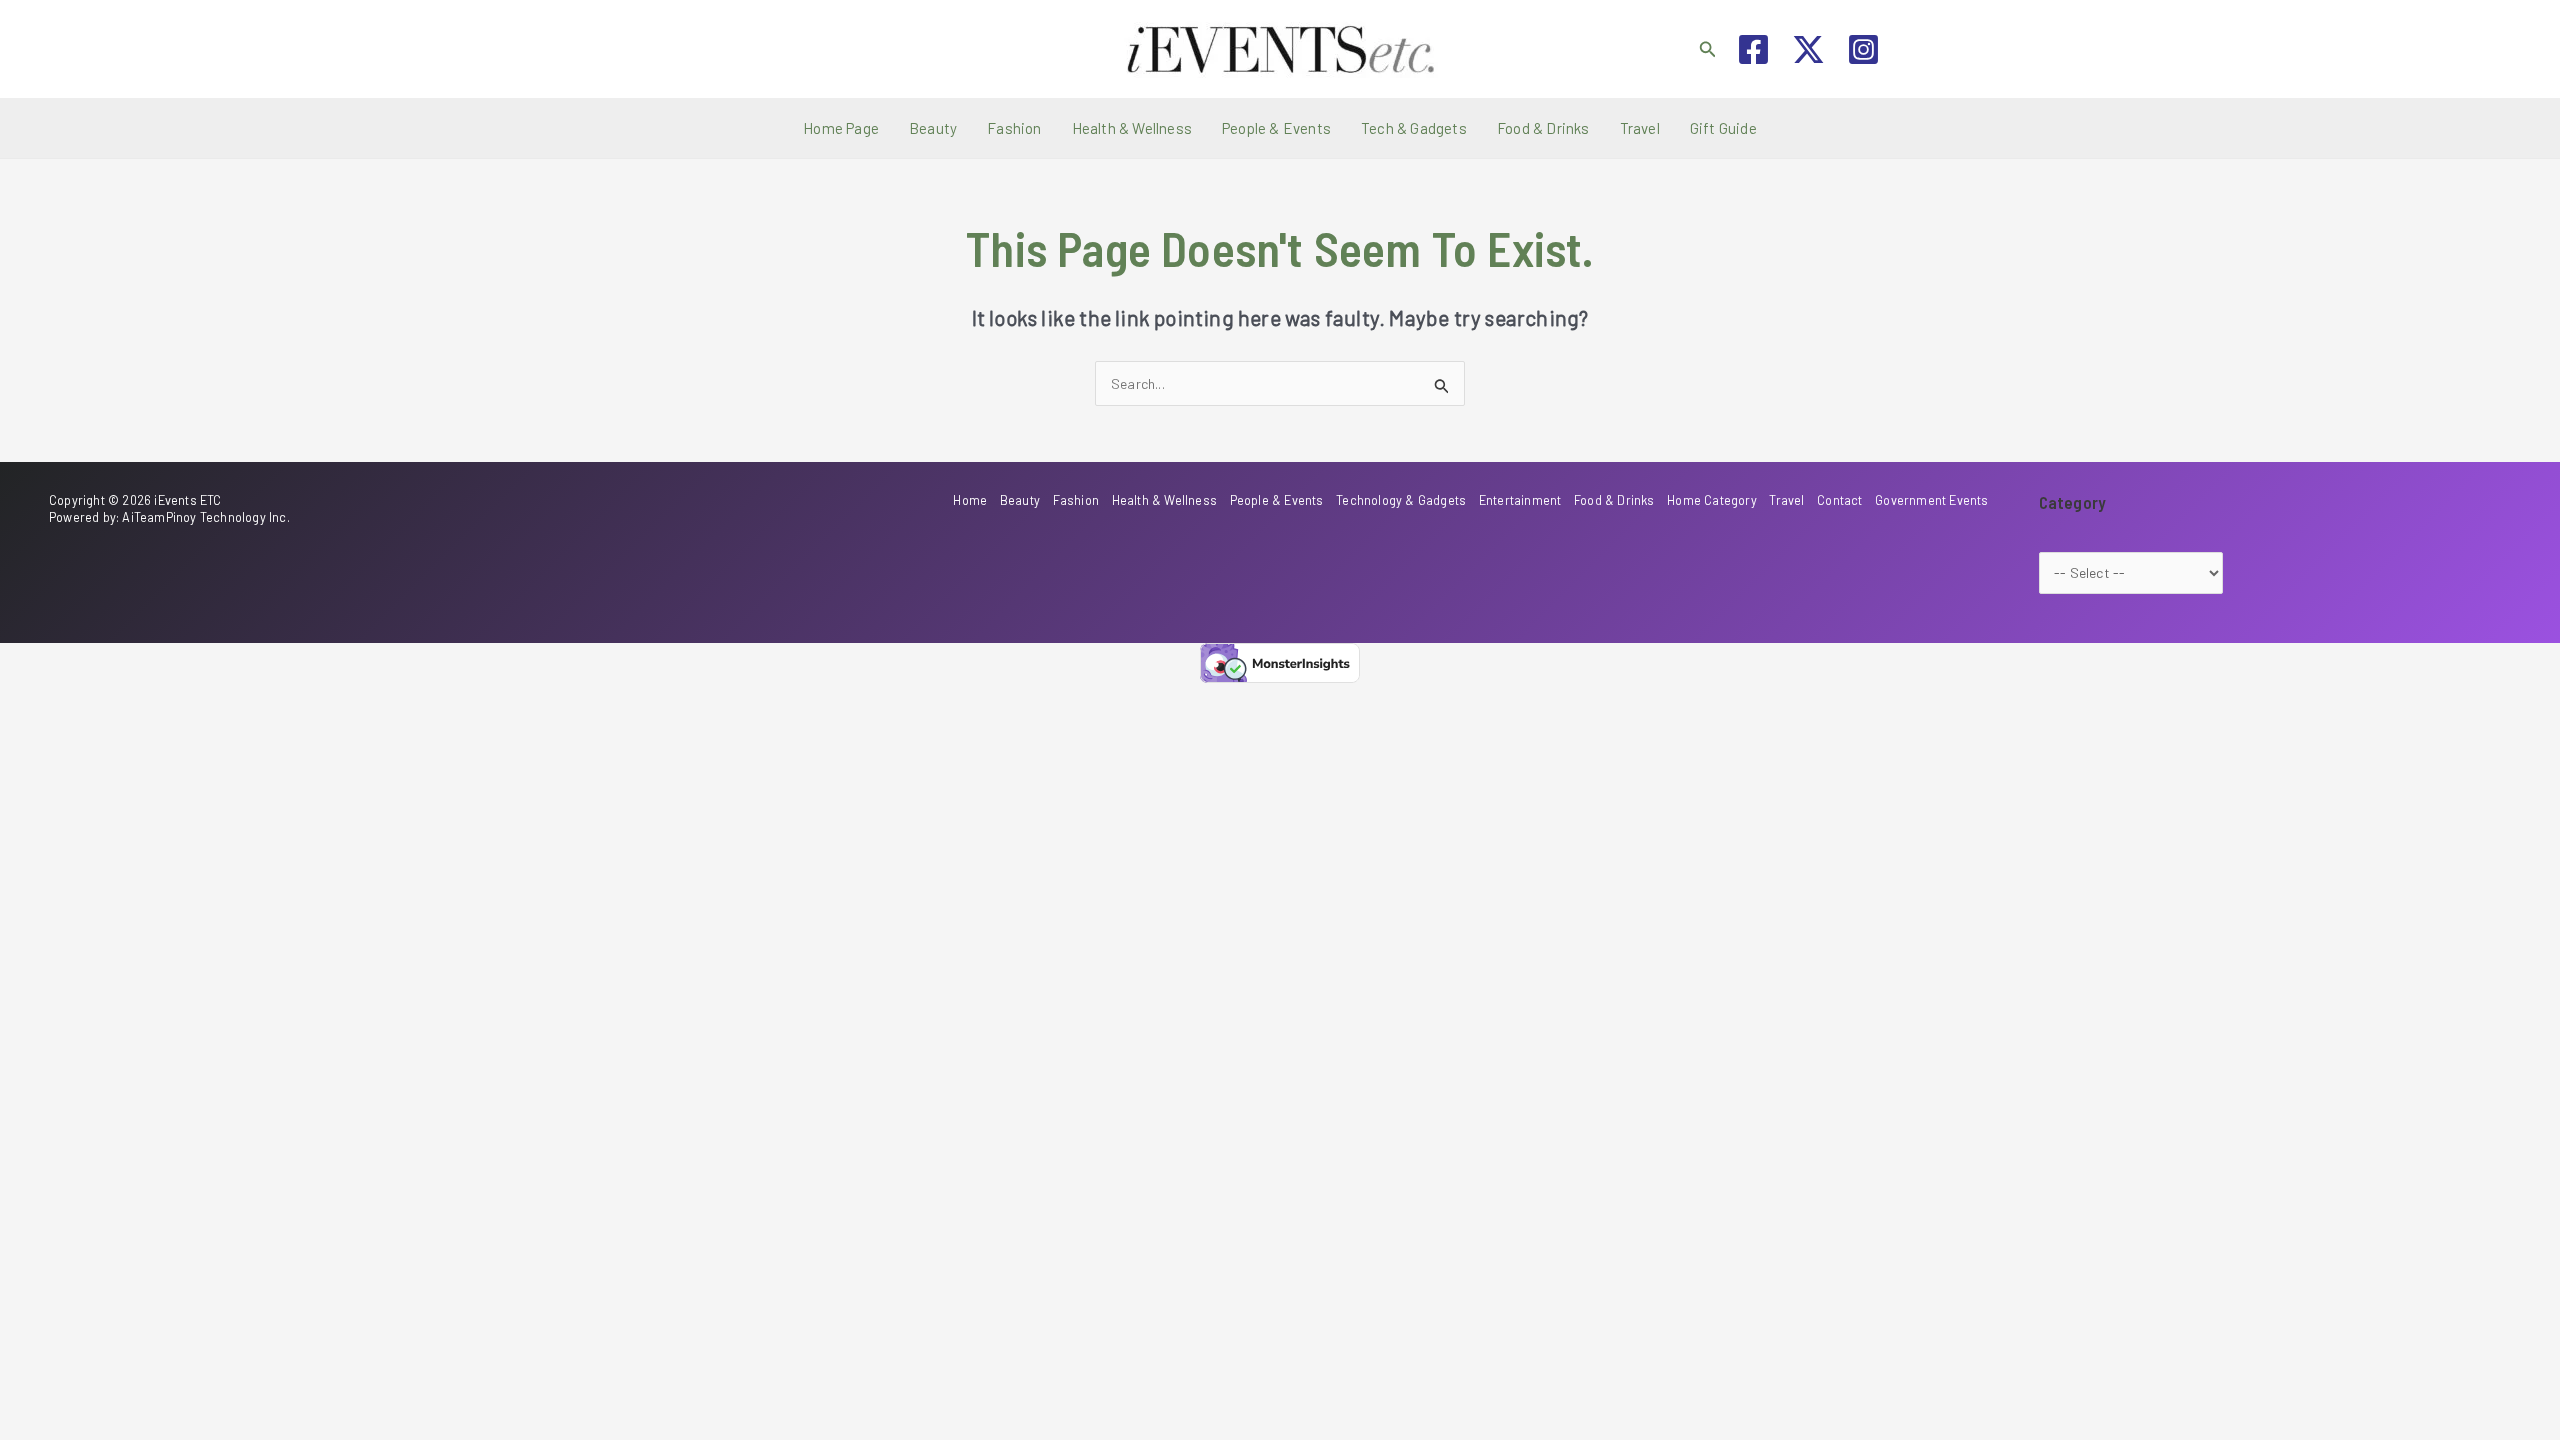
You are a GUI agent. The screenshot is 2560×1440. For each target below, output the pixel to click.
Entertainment (1520, 500)
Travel (1640, 128)
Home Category (1712, 500)
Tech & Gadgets (1414, 128)
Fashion (1014, 128)
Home (970, 500)
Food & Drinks (1543, 128)
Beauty (933, 128)
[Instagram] (1863, 49)
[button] (1708, 49)
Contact (1839, 500)
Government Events (1931, 500)
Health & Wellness (1132, 128)
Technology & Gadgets (1401, 500)
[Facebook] (1753, 49)
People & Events (1276, 128)
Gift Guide (1723, 128)
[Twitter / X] (1808, 49)
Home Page (841, 128)
